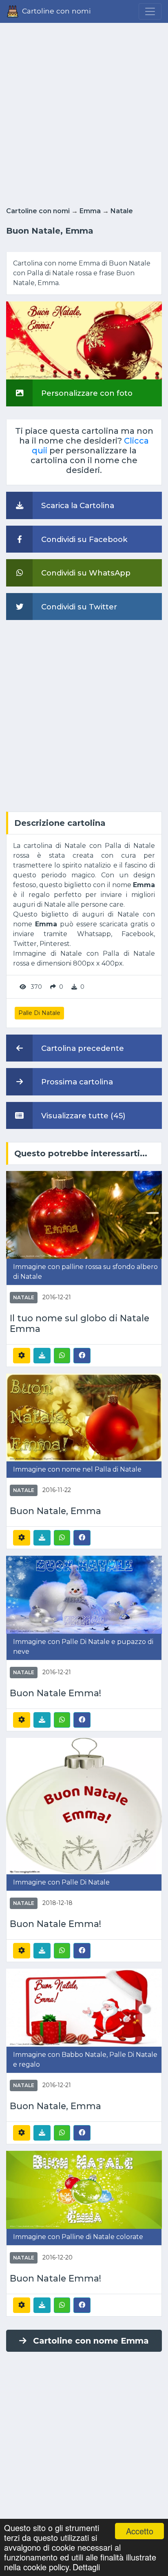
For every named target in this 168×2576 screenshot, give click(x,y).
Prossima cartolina (76, 1082)
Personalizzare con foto (86, 393)
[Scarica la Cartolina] (42, 1356)
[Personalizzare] (22, 1356)
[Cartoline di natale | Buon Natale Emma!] (84, 1594)
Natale (122, 211)
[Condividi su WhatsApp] (62, 1356)
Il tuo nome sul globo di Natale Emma (80, 1324)
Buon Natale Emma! (55, 1693)
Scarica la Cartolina (77, 505)
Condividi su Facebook (83, 539)
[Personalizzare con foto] (84, 340)
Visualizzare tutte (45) (82, 1116)
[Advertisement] (84, 112)
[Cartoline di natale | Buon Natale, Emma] (84, 1417)
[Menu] (150, 11)
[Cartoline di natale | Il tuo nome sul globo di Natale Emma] (84, 1214)
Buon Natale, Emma (55, 1511)
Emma (90, 211)
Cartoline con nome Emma (91, 2341)
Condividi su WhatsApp (85, 573)
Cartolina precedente (82, 1048)
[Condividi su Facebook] (82, 1355)
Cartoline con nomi (38, 211)
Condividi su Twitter (78, 607)
